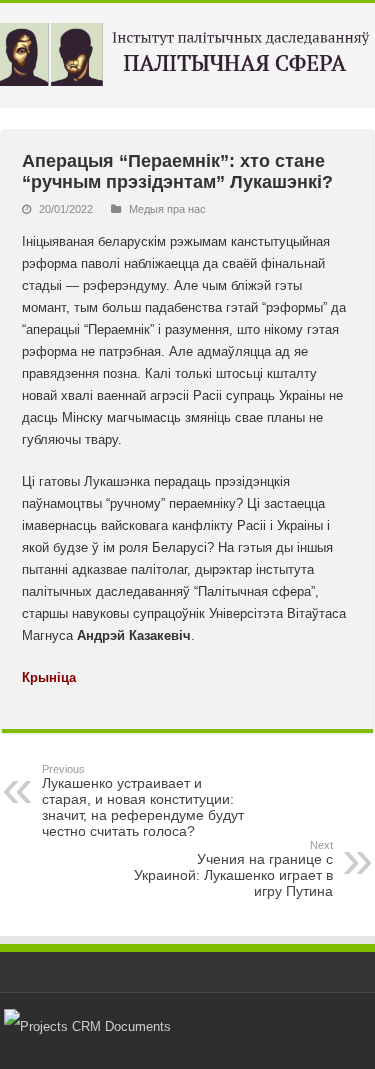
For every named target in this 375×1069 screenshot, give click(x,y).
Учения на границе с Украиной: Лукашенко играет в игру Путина (233, 869)
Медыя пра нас (167, 209)
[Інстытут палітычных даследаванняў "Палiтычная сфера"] (187, 51)
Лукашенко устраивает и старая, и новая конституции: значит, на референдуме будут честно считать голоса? (143, 801)
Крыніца (49, 677)
